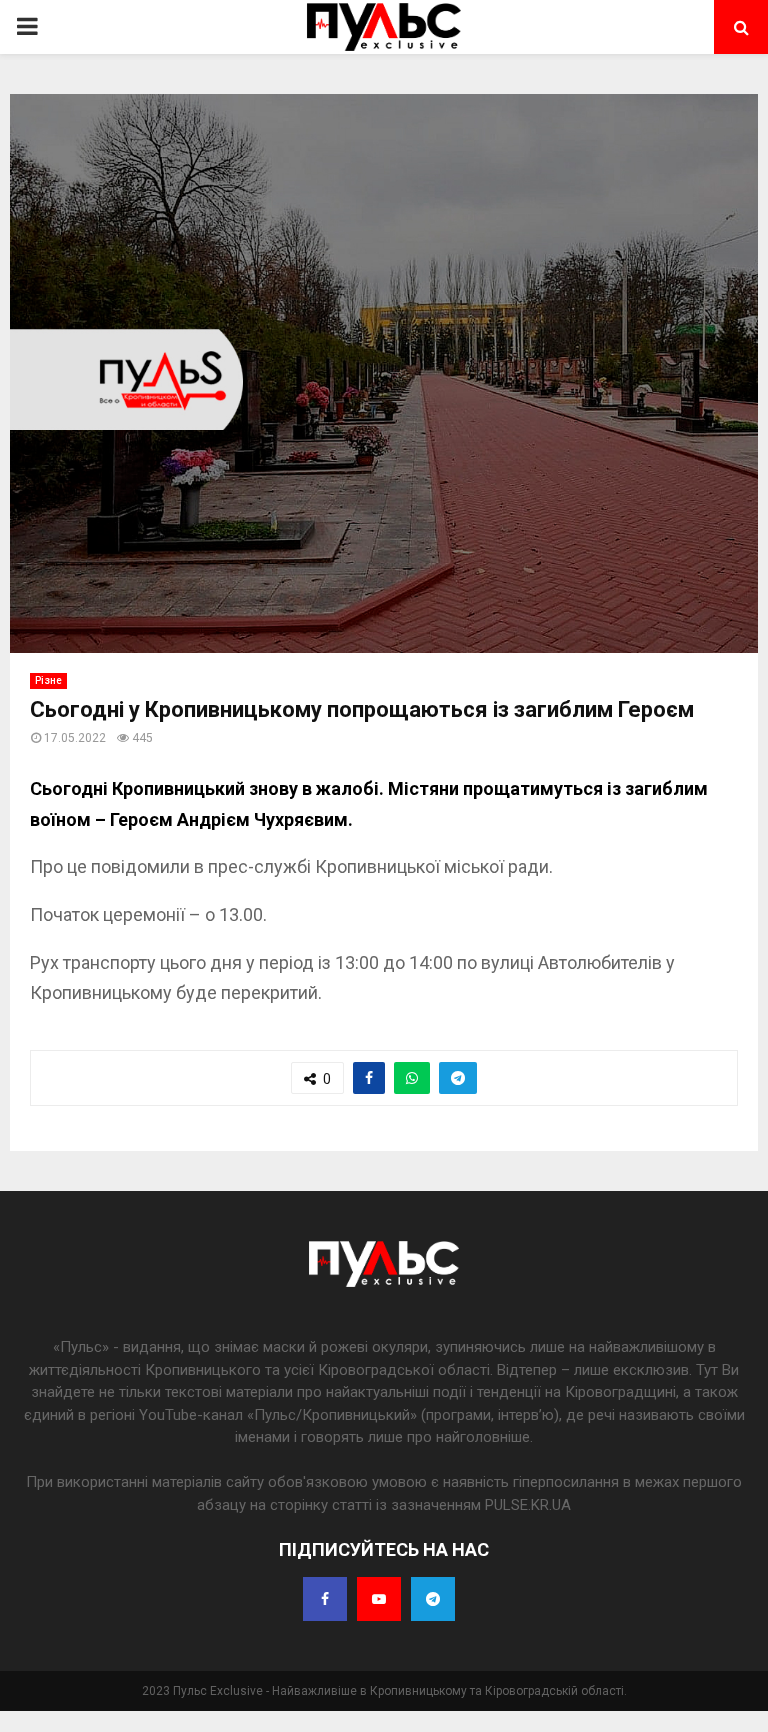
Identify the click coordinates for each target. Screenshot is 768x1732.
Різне (48, 680)
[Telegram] (433, 1599)
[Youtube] (379, 1599)
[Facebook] (325, 1599)
